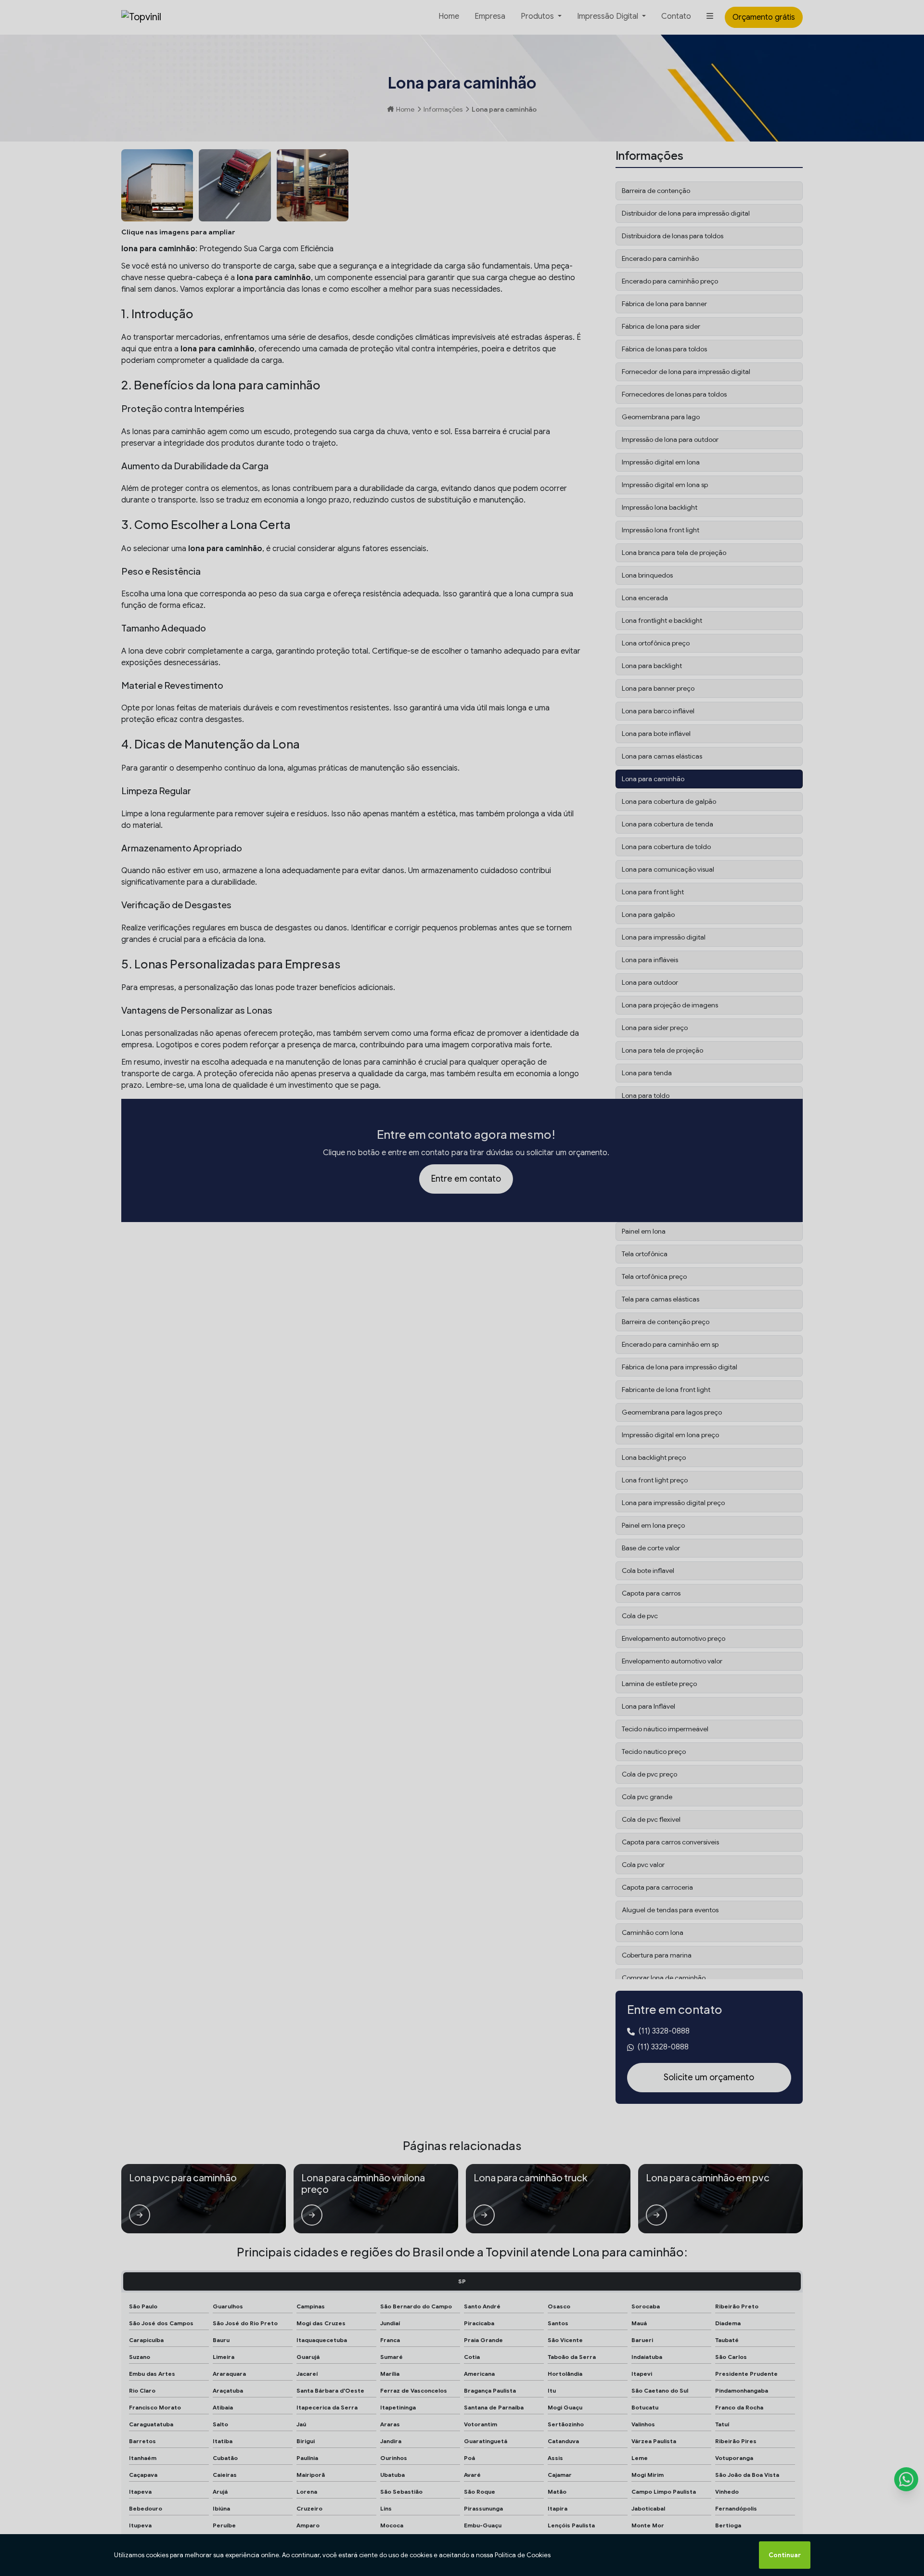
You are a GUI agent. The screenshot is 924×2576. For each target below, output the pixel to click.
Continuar (785, 2555)
